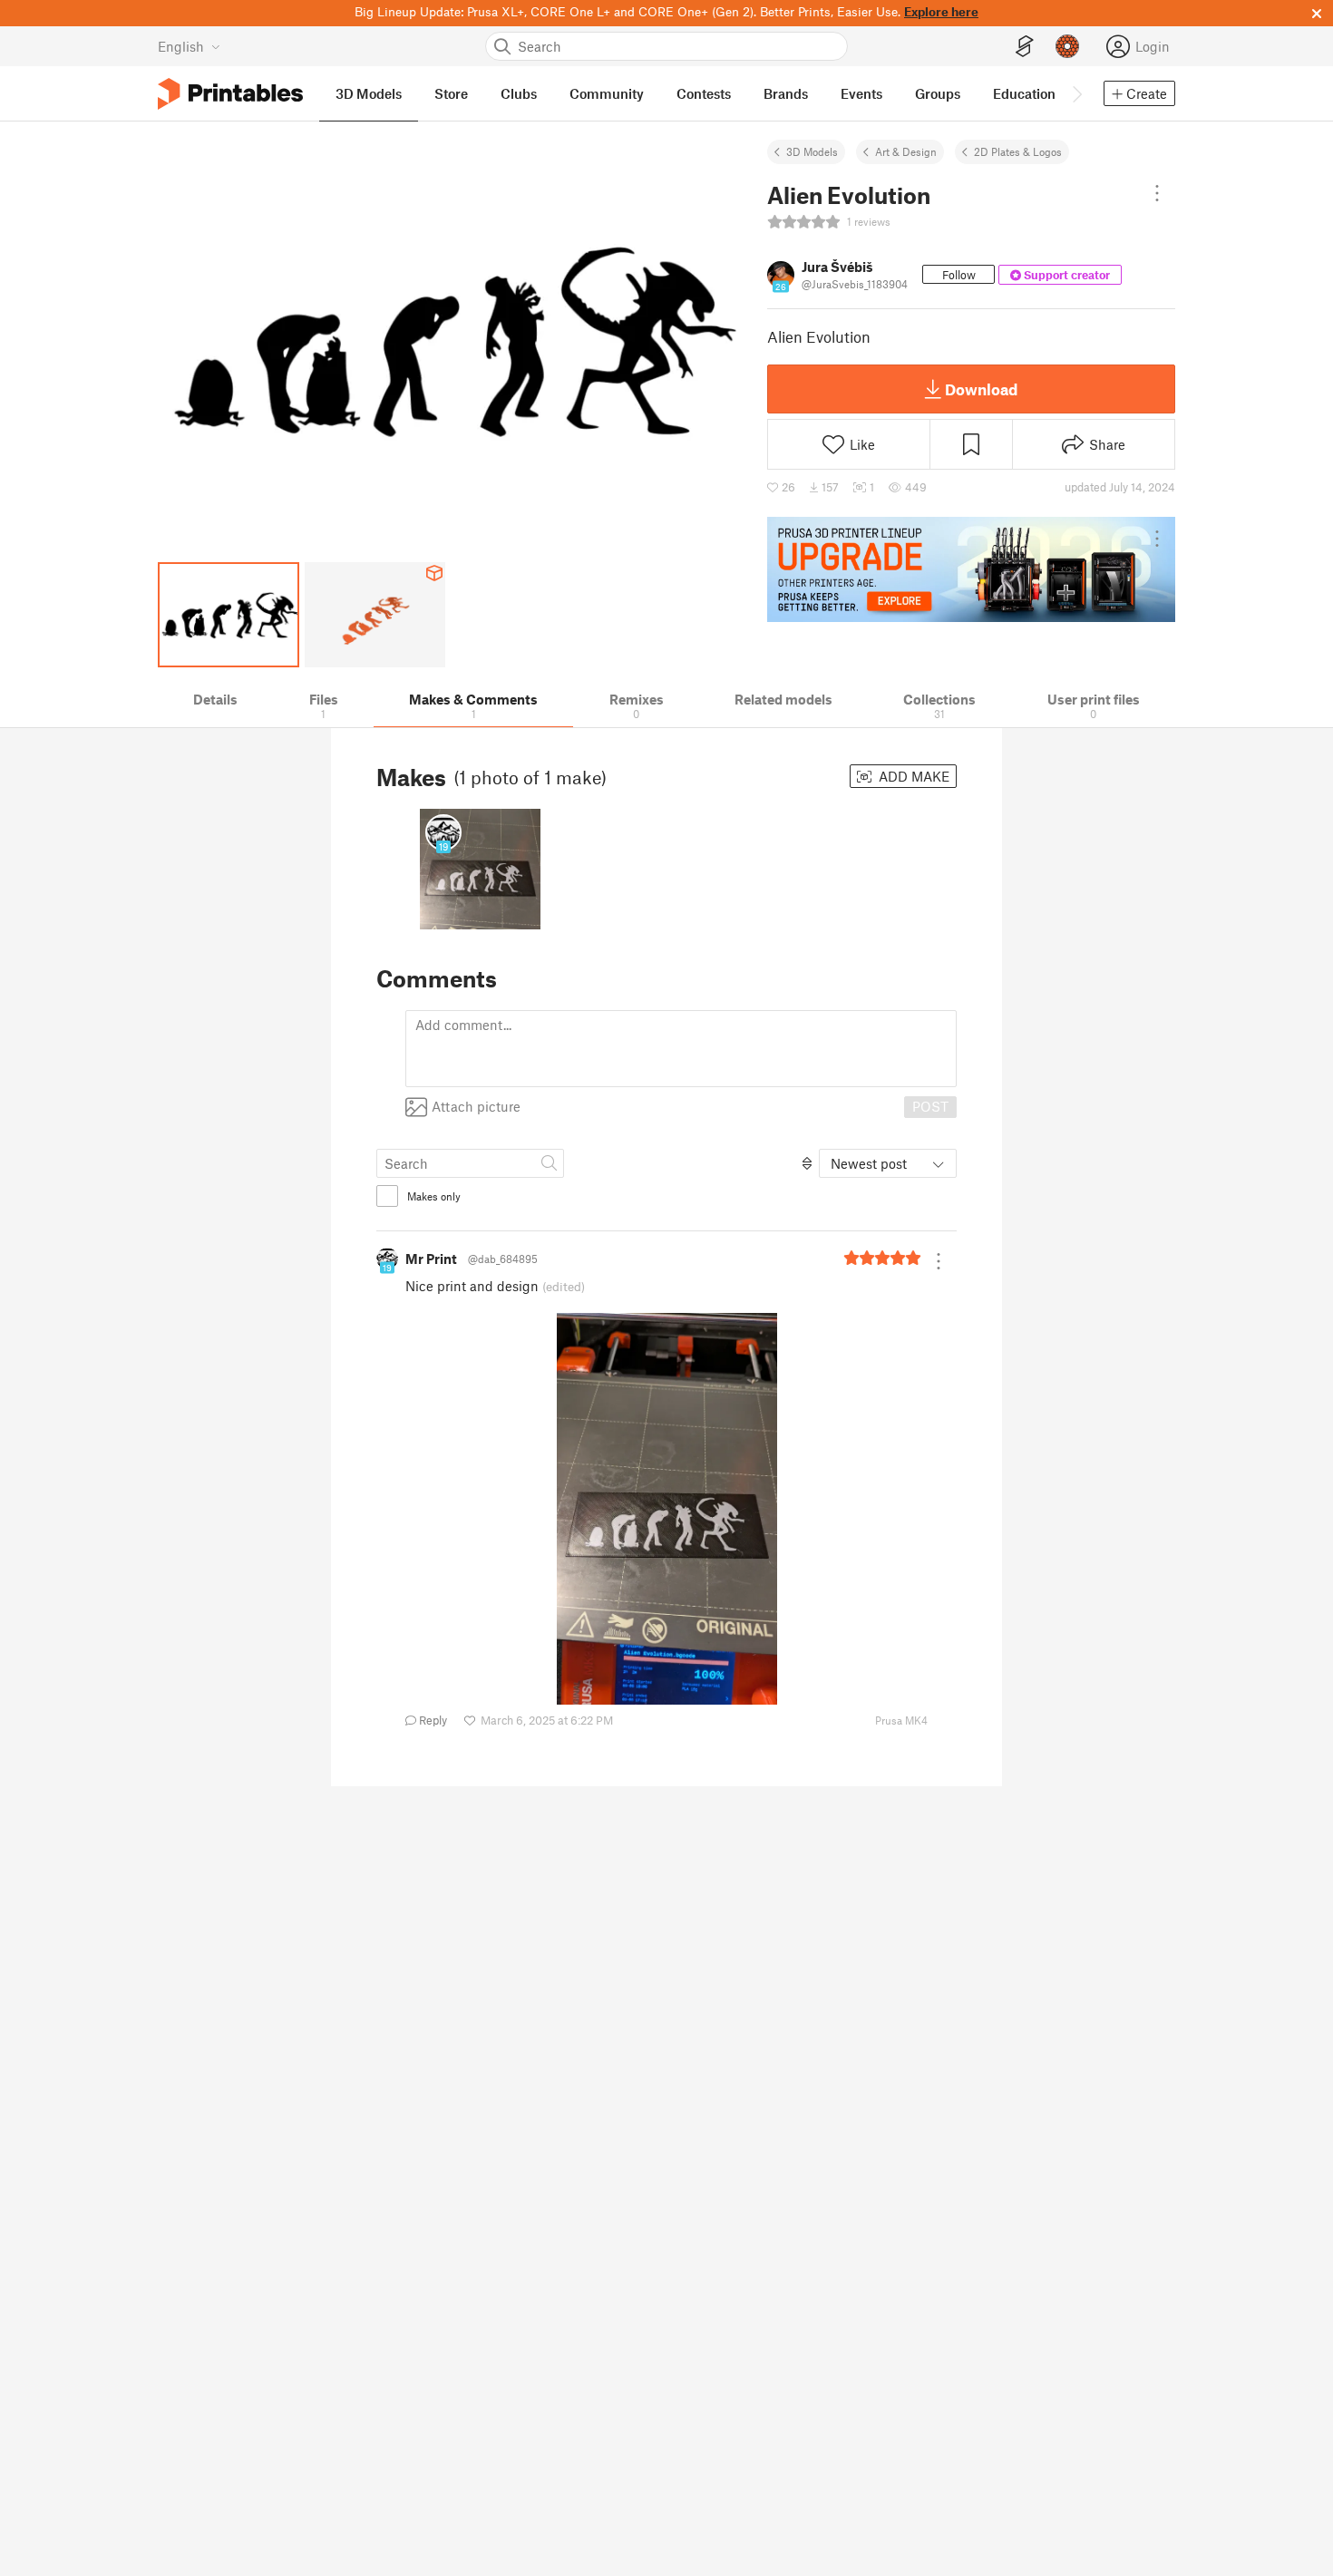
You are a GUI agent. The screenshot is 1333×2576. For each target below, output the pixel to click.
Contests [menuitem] (704, 93)
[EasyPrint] (1025, 47)
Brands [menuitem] (786, 93)
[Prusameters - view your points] (1067, 46)
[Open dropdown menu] (1157, 193)
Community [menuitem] (607, 93)
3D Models (812, 151)
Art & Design (906, 151)
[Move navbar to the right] (1076, 93)
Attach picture (476, 1106)
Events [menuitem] (861, 93)
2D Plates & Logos (1018, 151)
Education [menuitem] (1024, 93)
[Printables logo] (230, 94)
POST (930, 1106)
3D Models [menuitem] (369, 93)
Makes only (434, 1196)
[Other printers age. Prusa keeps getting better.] (971, 569)
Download (981, 389)
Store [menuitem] (451, 93)
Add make (912, 776)
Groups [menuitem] (938, 93)
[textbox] (681, 1049)
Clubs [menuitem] (519, 93)
